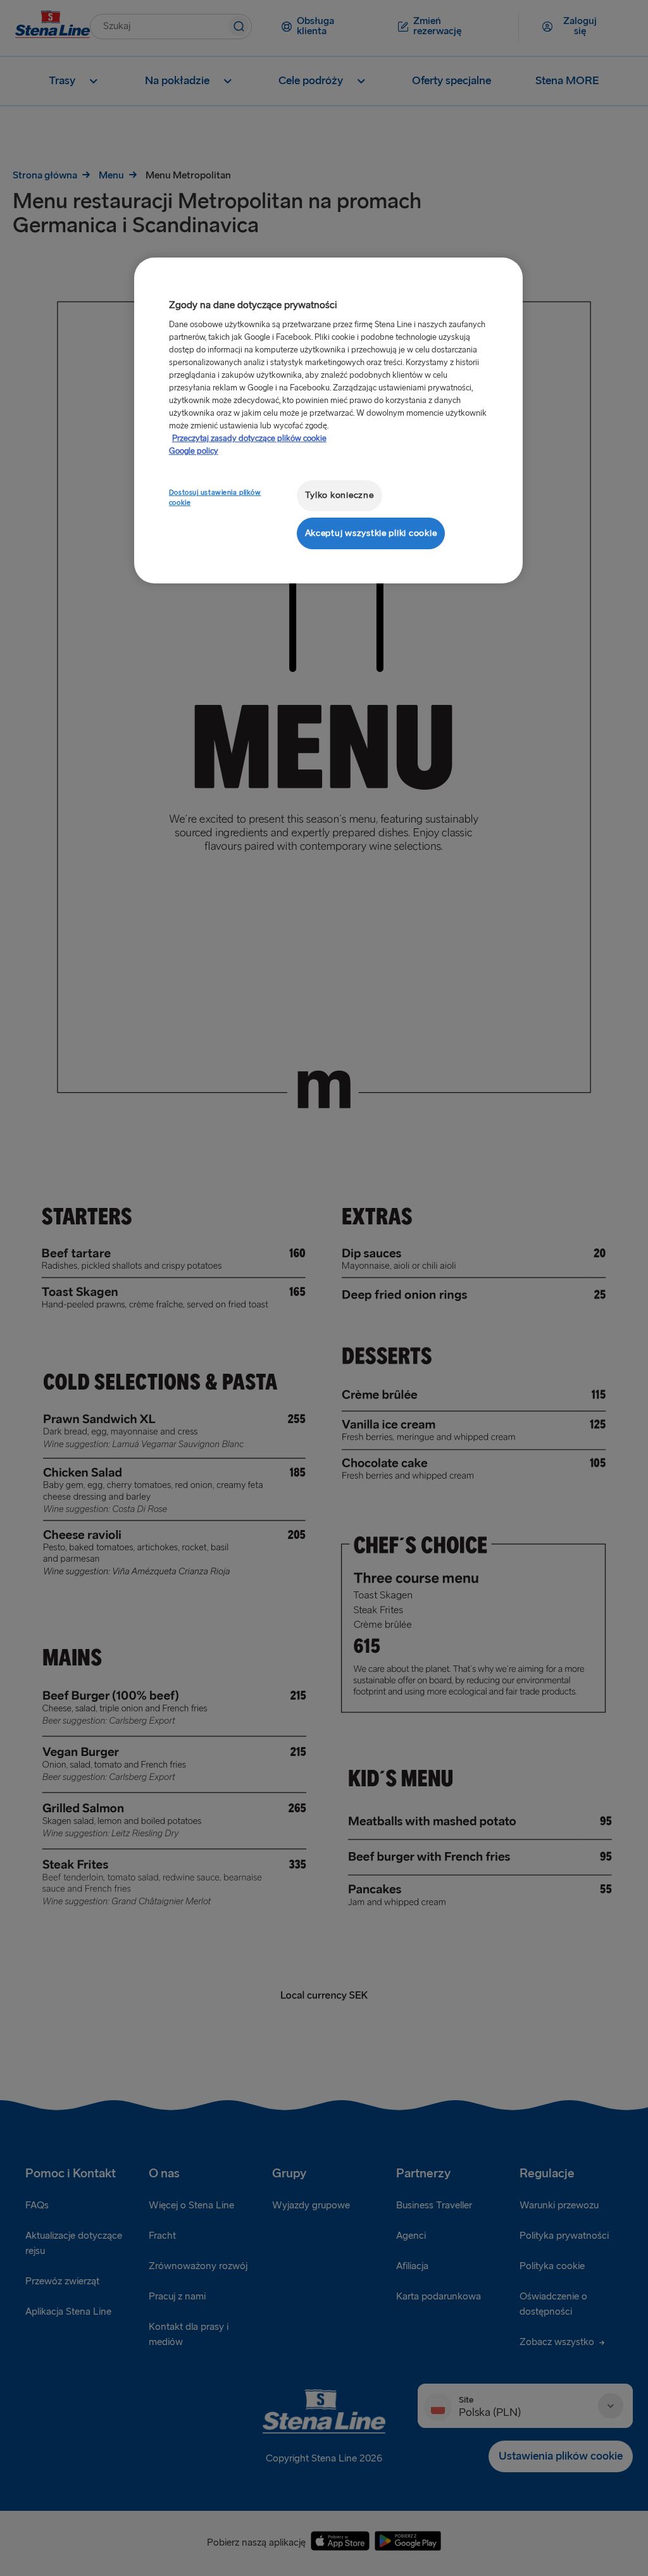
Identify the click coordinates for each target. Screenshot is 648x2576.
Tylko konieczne (340, 495)
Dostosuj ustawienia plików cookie (215, 498)
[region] (328, 420)
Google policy (194, 451)
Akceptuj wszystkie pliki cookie (371, 533)
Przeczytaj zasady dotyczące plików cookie (249, 439)
